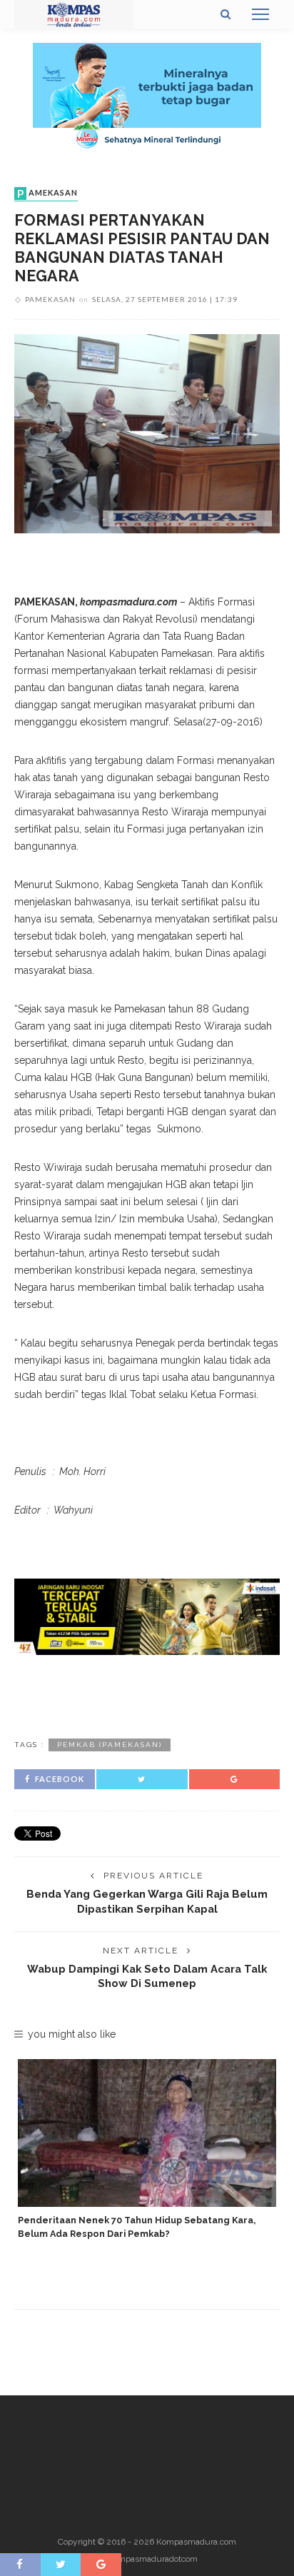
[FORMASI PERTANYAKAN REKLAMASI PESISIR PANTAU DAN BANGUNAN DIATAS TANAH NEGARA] (147, 433)
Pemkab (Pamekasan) (110, 1745)
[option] (147, 2150)
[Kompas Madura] (74, 14)
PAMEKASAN (47, 193)
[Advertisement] (147, 1694)
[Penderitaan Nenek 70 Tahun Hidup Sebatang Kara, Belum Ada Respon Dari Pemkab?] (147, 2133)
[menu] (260, 14)
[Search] (225, 14)
